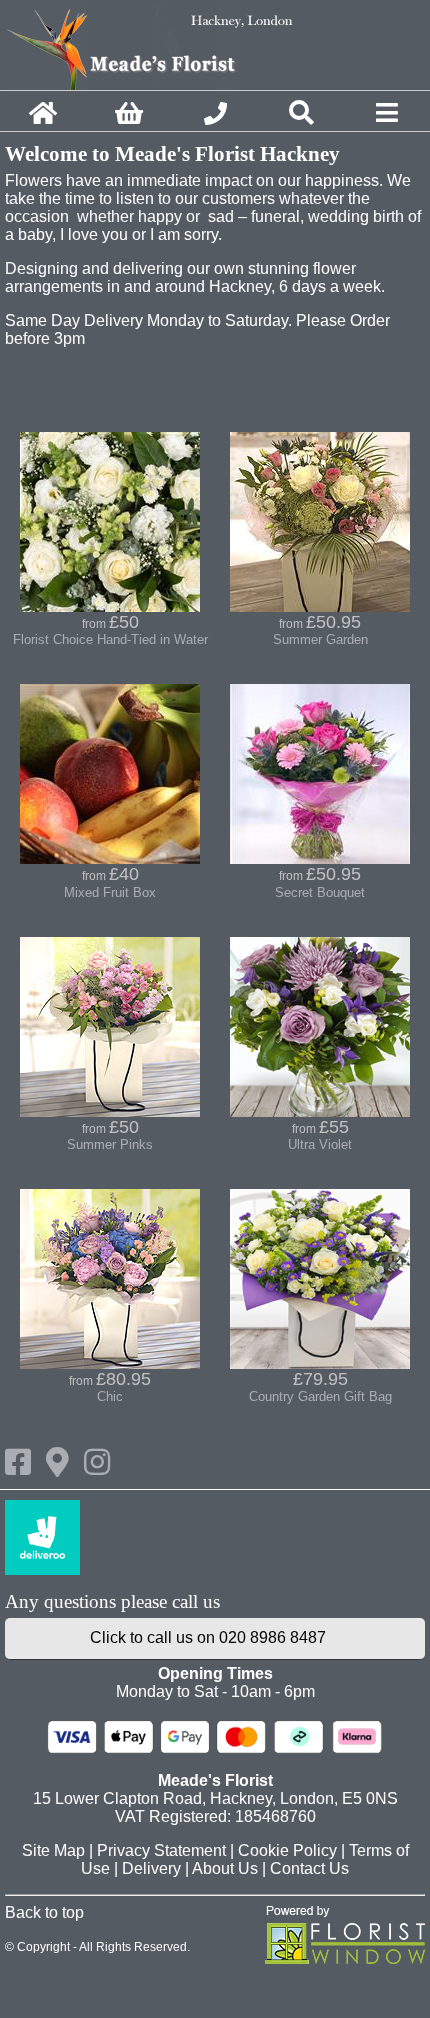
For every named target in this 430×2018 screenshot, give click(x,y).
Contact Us (309, 1868)
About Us (225, 1868)
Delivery (151, 1868)
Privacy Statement (161, 1850)
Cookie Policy (287, 1850)
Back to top (44, 1912)
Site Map (53, 1850)
